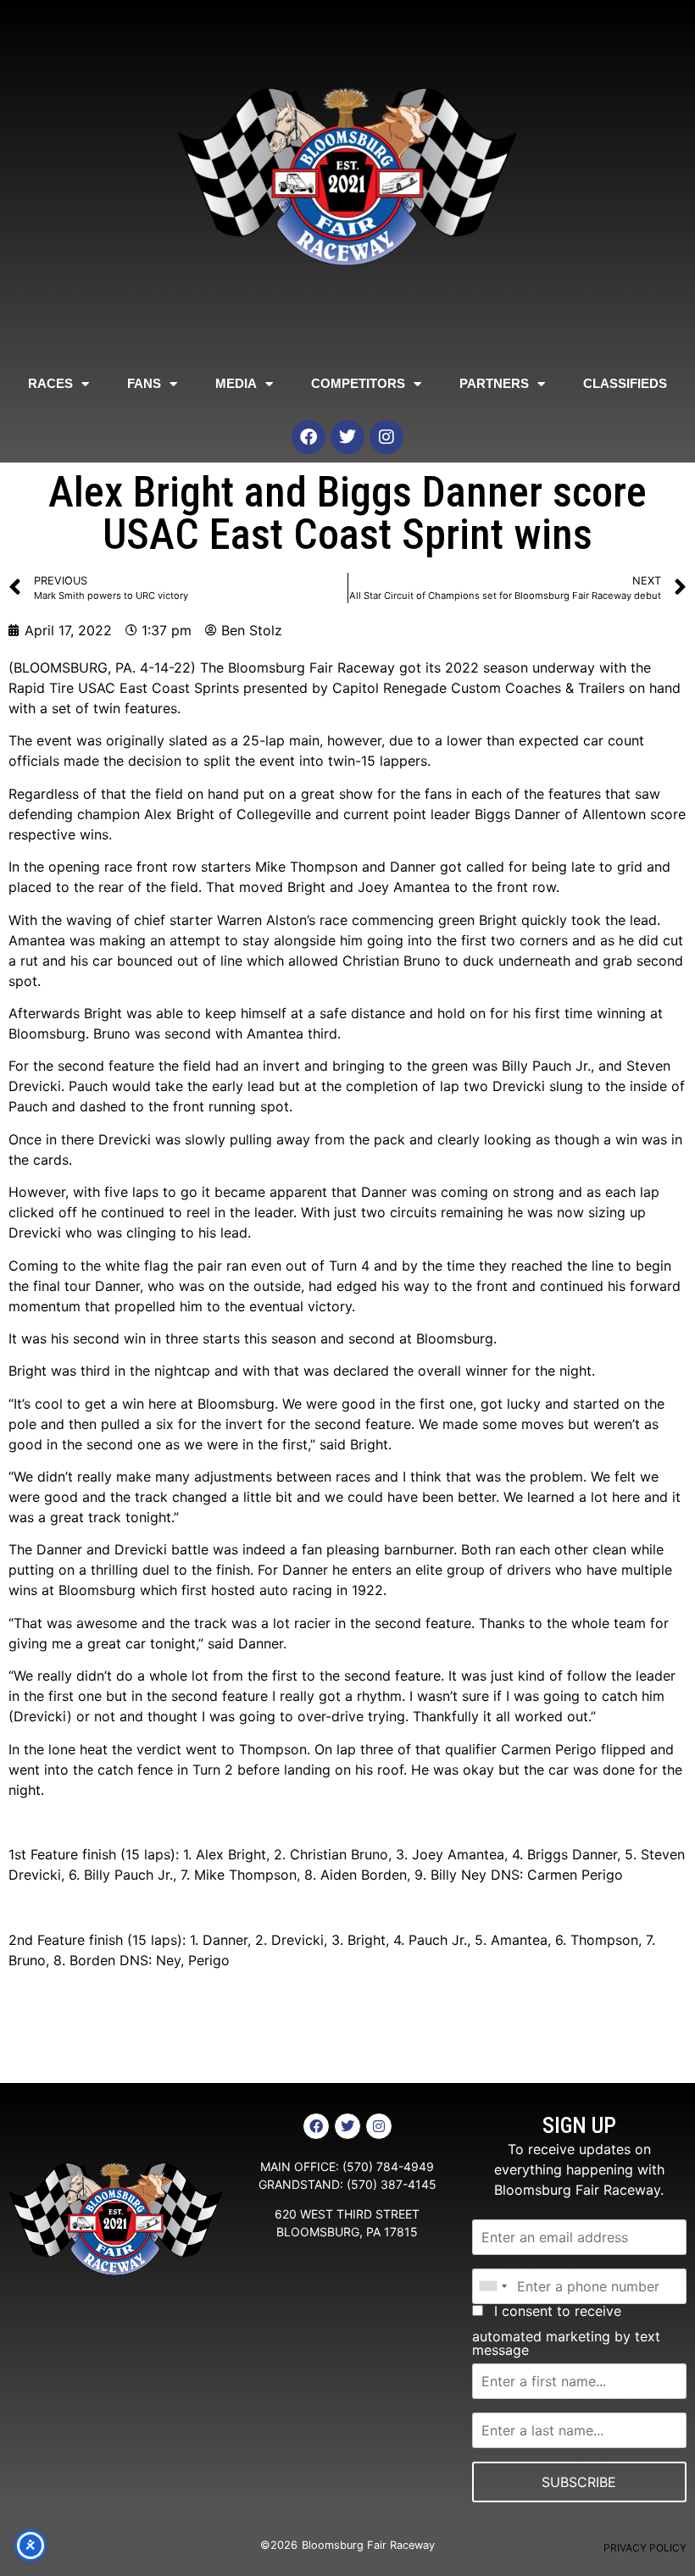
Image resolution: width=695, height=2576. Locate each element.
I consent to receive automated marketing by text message (566, 2330)
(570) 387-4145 (392, 2184)
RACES (50, 383)
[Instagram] (386, 437)
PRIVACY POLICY (645, 2548)
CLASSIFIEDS (625, 383)
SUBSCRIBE (579, 2482)
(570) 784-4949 (388, 2166)
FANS (144, 383)
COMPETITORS (358, 383)
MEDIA (236, 383)
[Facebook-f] (316, 2126)
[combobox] (492, 2286)
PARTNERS (494, 383)
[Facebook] (309, 437)
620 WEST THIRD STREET (347, 2214)
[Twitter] (347, 437)
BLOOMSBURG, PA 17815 (347, 2232)
